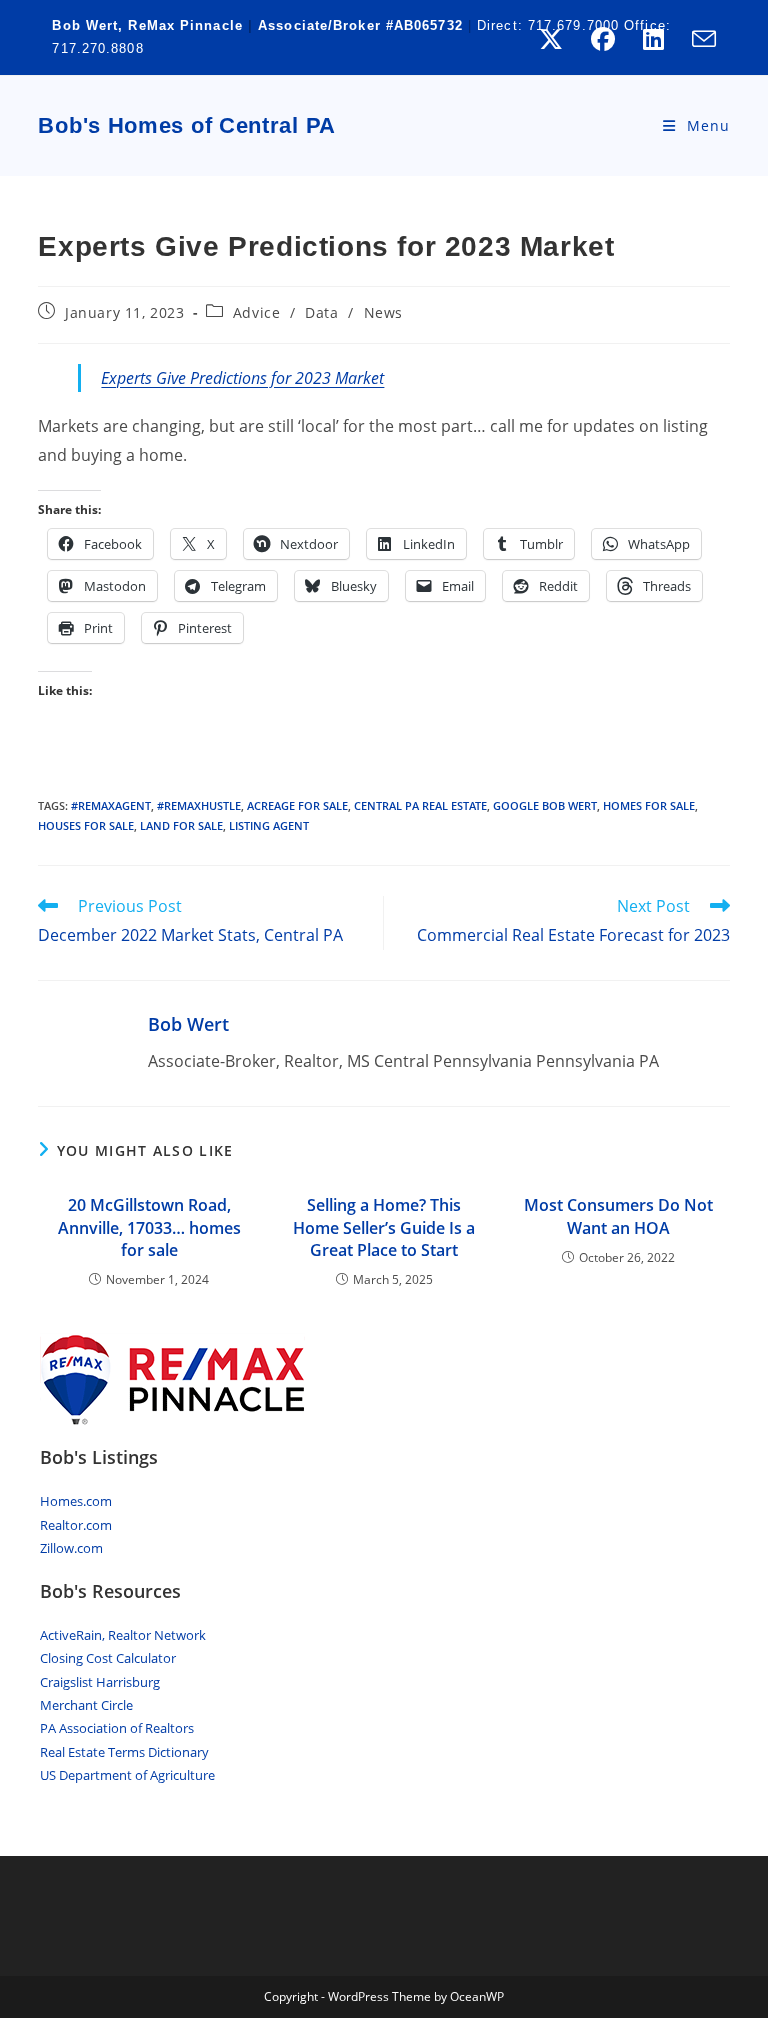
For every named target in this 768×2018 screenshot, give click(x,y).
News (383, 312)
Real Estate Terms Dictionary (124, 1752)
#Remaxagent (111, 805)
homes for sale (649, 805)
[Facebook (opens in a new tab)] (603, 39)
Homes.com (76, 1501)
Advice (257, 312)
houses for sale (86, 825)
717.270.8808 (97, 48)
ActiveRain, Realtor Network (123, 1635)
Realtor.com (76, 1525)
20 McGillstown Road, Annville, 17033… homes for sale (149, 1227)
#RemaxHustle (199, 805)
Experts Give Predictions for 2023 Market (242, 378)
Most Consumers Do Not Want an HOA (618, 1216)
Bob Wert (188, 1024)
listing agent (269, 825)
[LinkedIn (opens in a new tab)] (653, 39)
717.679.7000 (573, 25)
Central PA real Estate (420, 805)
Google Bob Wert (545, 805)
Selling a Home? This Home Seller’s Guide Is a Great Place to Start (384, 1227)
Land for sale (181, 825)
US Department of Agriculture (127, 1775)
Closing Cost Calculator (108, 1658)
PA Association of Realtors (117, 1728)
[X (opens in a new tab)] (551, 39)
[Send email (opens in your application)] (697, 39)
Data (321, 312)
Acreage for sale (297, 805)
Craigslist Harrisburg (100, 1682)
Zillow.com (71, 1548)
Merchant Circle (86, 1705)
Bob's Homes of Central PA (187, 125)
